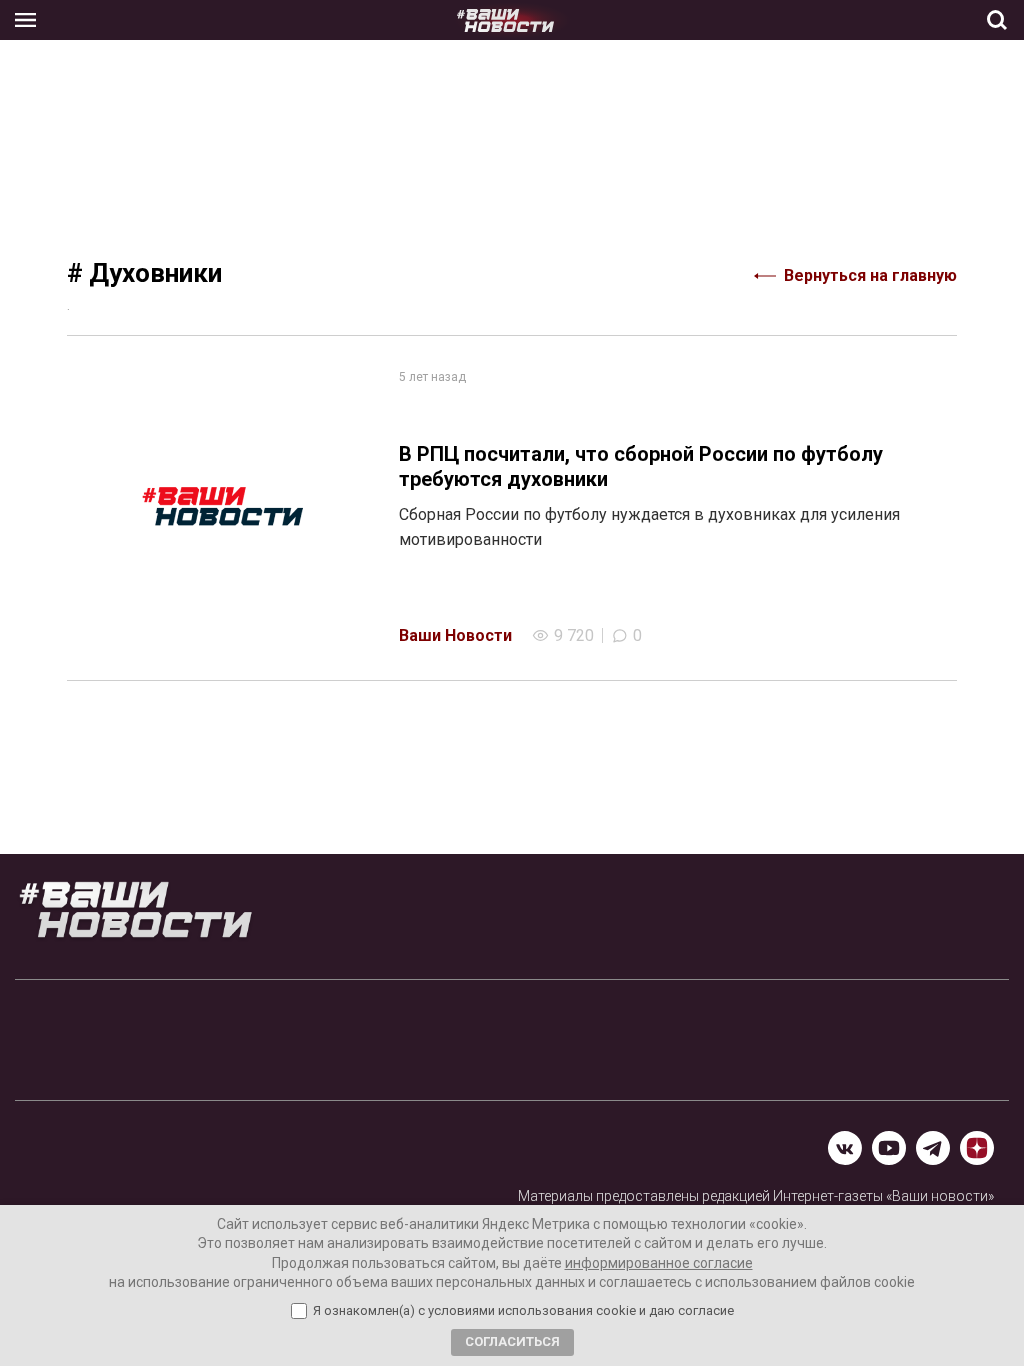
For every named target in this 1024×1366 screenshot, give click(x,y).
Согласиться (512, 1341)
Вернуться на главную (870, 275)
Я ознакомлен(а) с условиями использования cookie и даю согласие (523, 1311)
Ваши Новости (455, 635)
